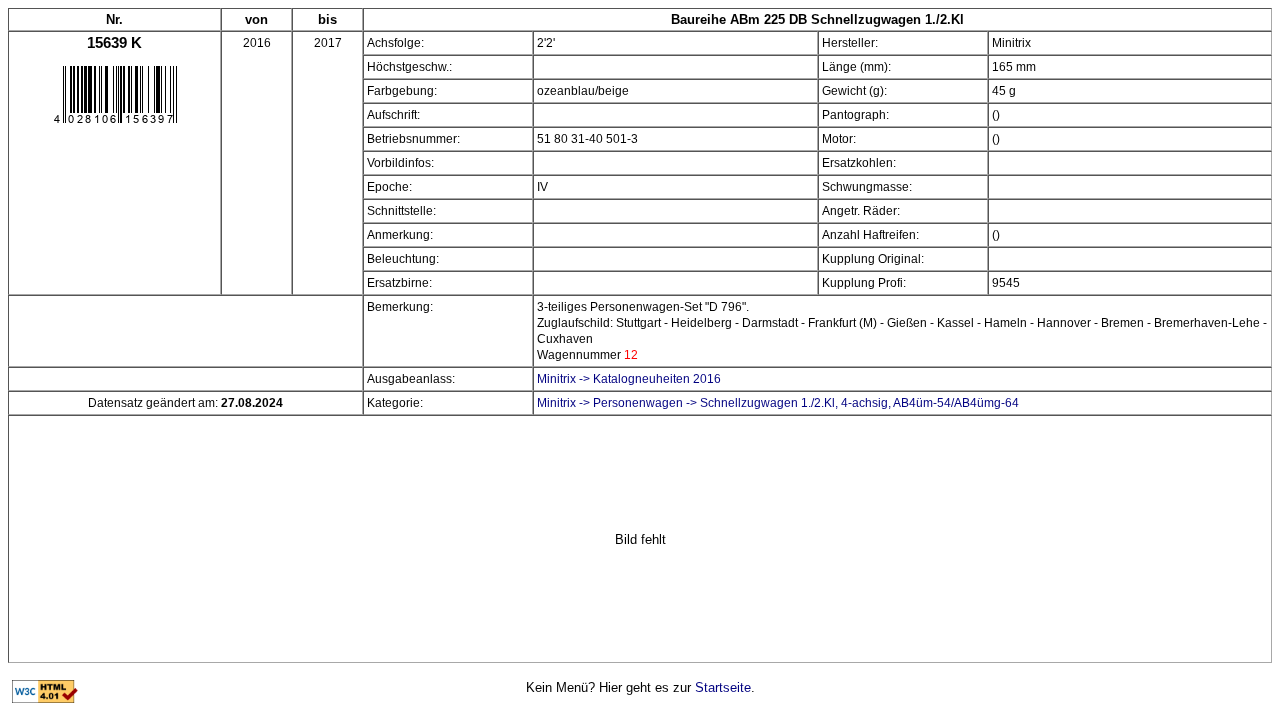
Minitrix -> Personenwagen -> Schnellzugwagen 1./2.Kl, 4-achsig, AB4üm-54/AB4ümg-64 (778, 403)
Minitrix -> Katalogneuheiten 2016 (629, 379)
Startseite (723, 687)
